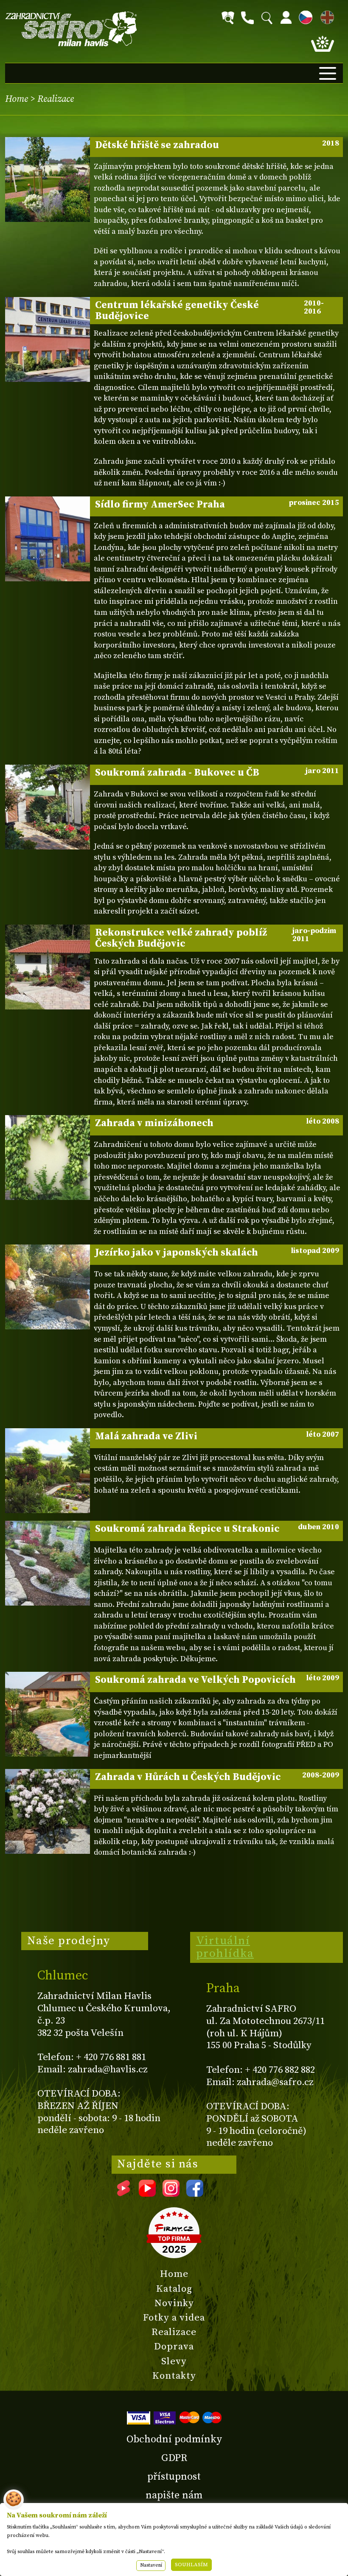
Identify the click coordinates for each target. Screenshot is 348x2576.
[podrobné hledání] (228, 18)
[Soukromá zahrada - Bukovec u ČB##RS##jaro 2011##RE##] (48, 807)
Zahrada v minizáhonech (217, 1123)
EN (326, 16)
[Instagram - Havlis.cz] (171, 2194)
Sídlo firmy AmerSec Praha (217, 505)
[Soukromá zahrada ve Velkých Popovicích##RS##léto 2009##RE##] (48, 1714)
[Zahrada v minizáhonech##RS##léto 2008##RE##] (48, 1158)
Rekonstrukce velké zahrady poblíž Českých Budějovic (216, 938)
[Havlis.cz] (71, 29)
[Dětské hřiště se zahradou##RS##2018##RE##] (48, 179)
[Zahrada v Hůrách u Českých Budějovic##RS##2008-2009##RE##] (48, 1811)
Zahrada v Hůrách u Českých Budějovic (217, 1777)
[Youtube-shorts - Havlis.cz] (123, 2194)
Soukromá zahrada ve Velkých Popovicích (217, 1680)
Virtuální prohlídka (225, 1947)
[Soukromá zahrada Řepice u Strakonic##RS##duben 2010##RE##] (48, 1563)
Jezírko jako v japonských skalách (217, 1253)
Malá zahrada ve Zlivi (217, 1436)
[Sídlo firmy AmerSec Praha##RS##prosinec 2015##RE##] (48, 539)
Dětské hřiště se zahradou (217, 145)
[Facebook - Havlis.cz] (195, 2194)
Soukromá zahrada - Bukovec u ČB (217, 773)
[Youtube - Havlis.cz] (147, 2194)
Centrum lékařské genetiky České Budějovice (210, 311)
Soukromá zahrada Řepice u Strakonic (217, 1529)
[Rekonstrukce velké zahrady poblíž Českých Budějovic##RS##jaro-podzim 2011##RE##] (48, 967)
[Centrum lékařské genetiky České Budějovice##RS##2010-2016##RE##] (48, 339)
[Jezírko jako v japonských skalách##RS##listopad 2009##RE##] (48, 1287)
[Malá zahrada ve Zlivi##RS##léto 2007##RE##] (48, 1471)
